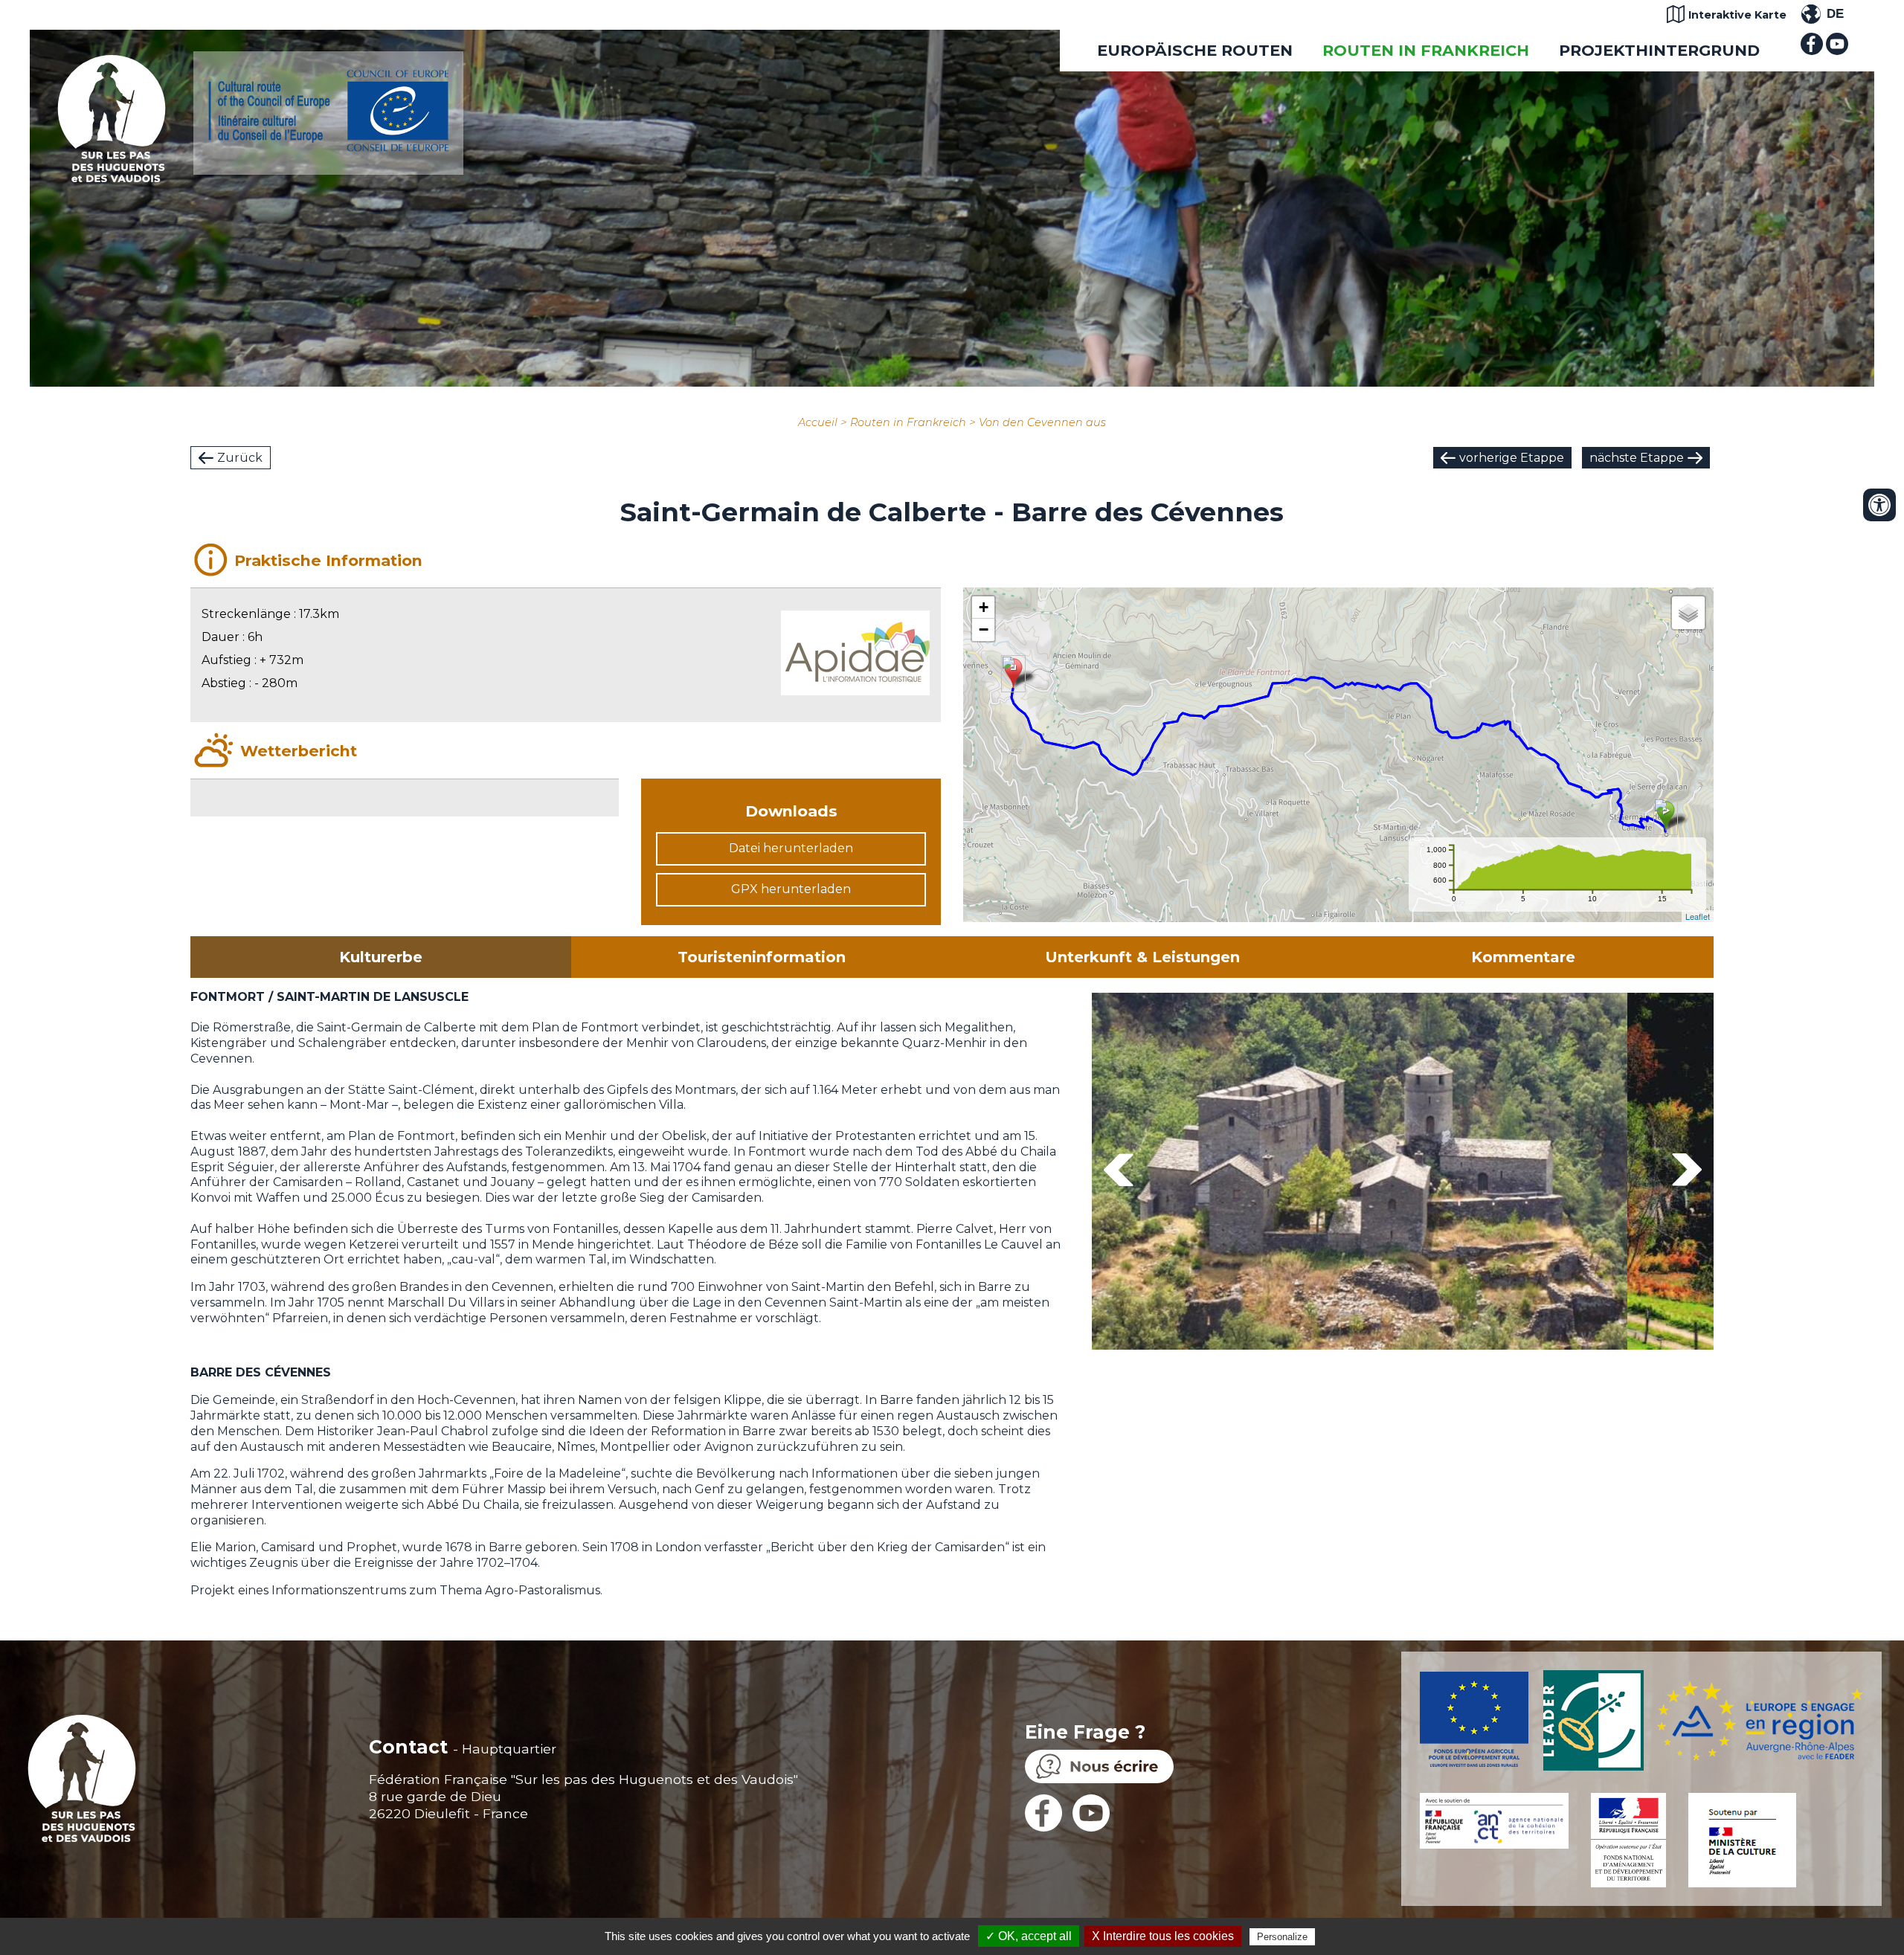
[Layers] (1688, 613)
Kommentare (1523, 957)
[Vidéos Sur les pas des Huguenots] (1837, 51)
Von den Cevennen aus (1042, 422)
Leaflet (1698, 916)
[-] (1360, 1173)
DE (1835, 14)
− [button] (984, 629)
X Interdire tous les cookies (1163, 1936)
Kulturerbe (381, 957)
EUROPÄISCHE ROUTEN (1195, 50)
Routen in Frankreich (1426, 50)
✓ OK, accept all (1029, 1936)
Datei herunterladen (791, 848)
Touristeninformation (762, 957)
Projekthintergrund (1659, 50)
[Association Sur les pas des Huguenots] (112, 178)
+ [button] (984, 607)
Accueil (818, 422)
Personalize (1282, 1937)
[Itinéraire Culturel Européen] (328, 148)
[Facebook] (1812, 51)
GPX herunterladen (791, 889)
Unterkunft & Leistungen (1142, 957)
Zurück (240, 458)
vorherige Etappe (1512, 458)
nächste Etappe (1637, 458)
